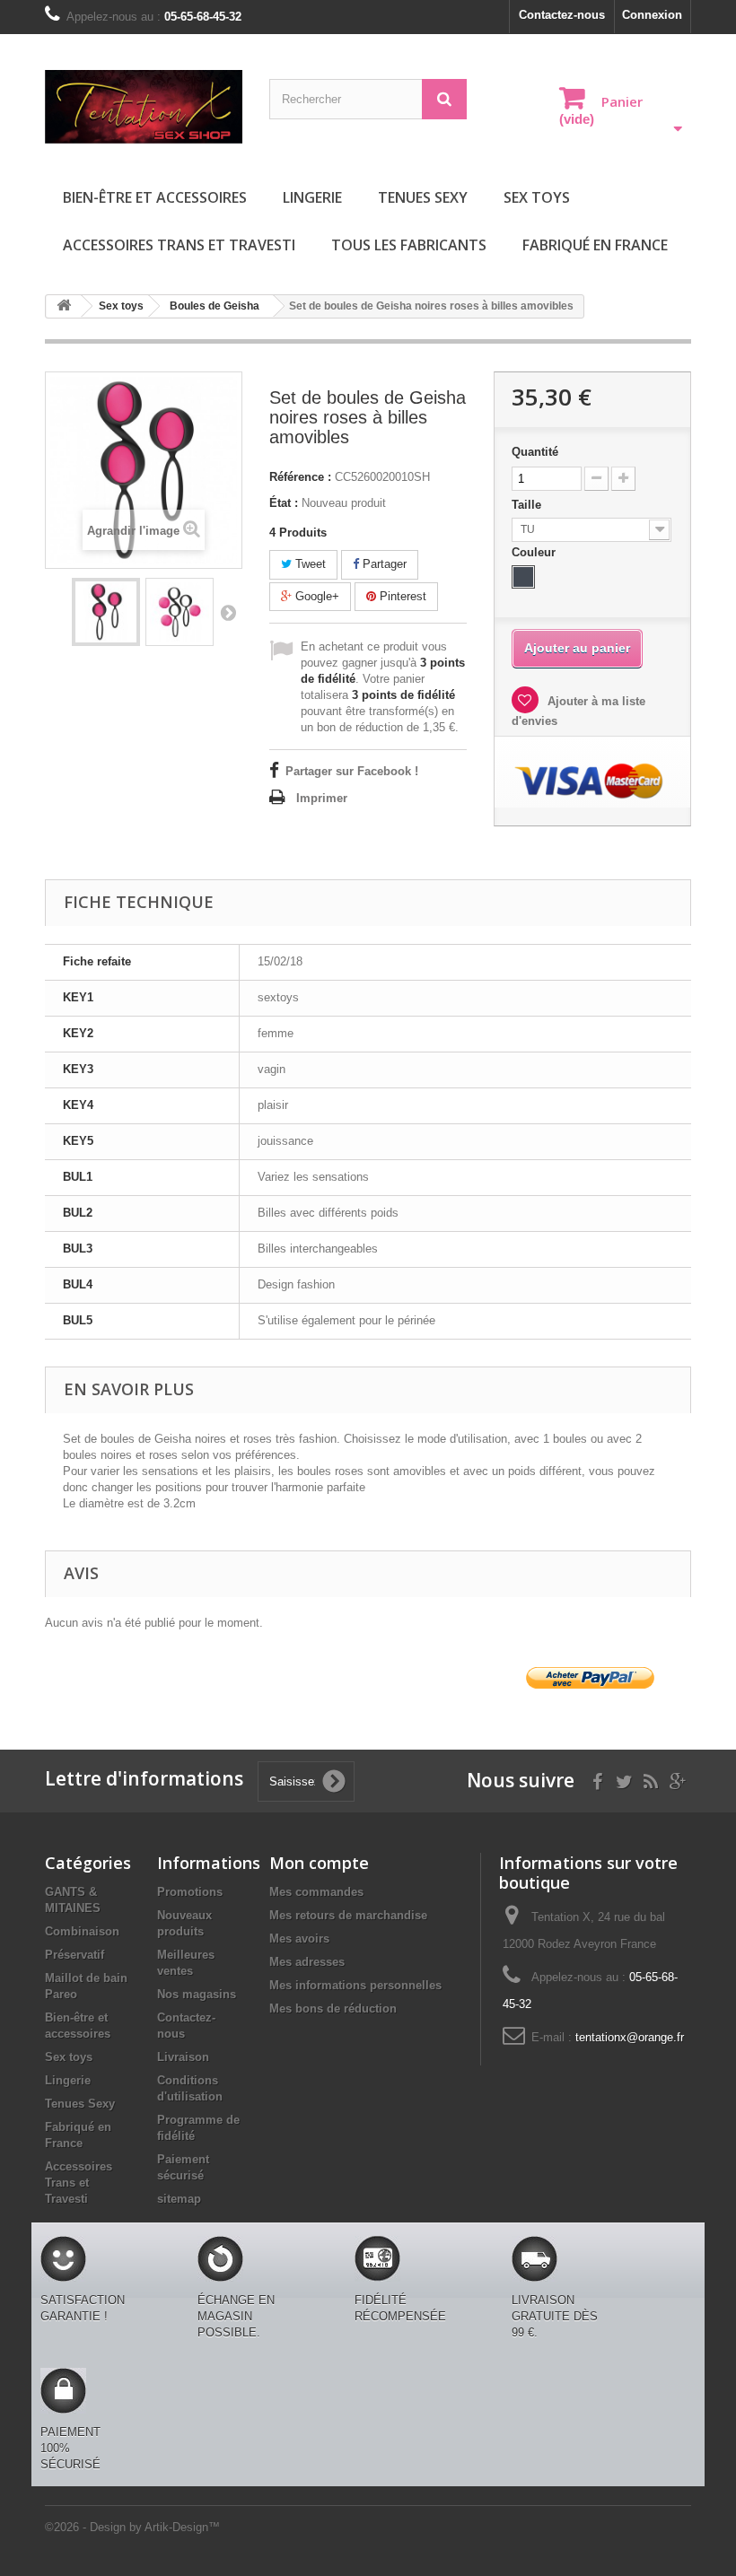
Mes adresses (307, 1962)
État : (284, 503)
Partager (383, 564)
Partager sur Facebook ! (352, 771)
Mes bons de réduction (333, 2008)
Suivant (228, 612)
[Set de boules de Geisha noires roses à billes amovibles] (106, 612)
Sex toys (537, 197)
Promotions (190, 1892)
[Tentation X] (144, 107)
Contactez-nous (562, 15)
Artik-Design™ (182, 2527)
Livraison (183, 2057)
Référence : (300, 477)
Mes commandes (316, 1892)
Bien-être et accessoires (155, 197)
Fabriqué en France (595, 245)
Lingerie (312, 197)
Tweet (309, 564)
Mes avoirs (299, 1939)
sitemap (179, 2199)
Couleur (535, 552)
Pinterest (401, 596)
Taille (528, 505)
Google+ (315, 596)
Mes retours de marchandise (348, 1915)
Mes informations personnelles (355, 1985)
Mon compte (319, 1863)
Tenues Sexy (423, 197)
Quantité (535, 452)
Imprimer (322, 798)
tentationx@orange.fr (630, 2037)
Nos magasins (197, 1994)
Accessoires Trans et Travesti (179, 245)
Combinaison (82, 1931)
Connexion (652, 15)
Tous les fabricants (409, 245)
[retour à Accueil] (64, 306)
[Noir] (523, 577)
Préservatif (74, 1955)
